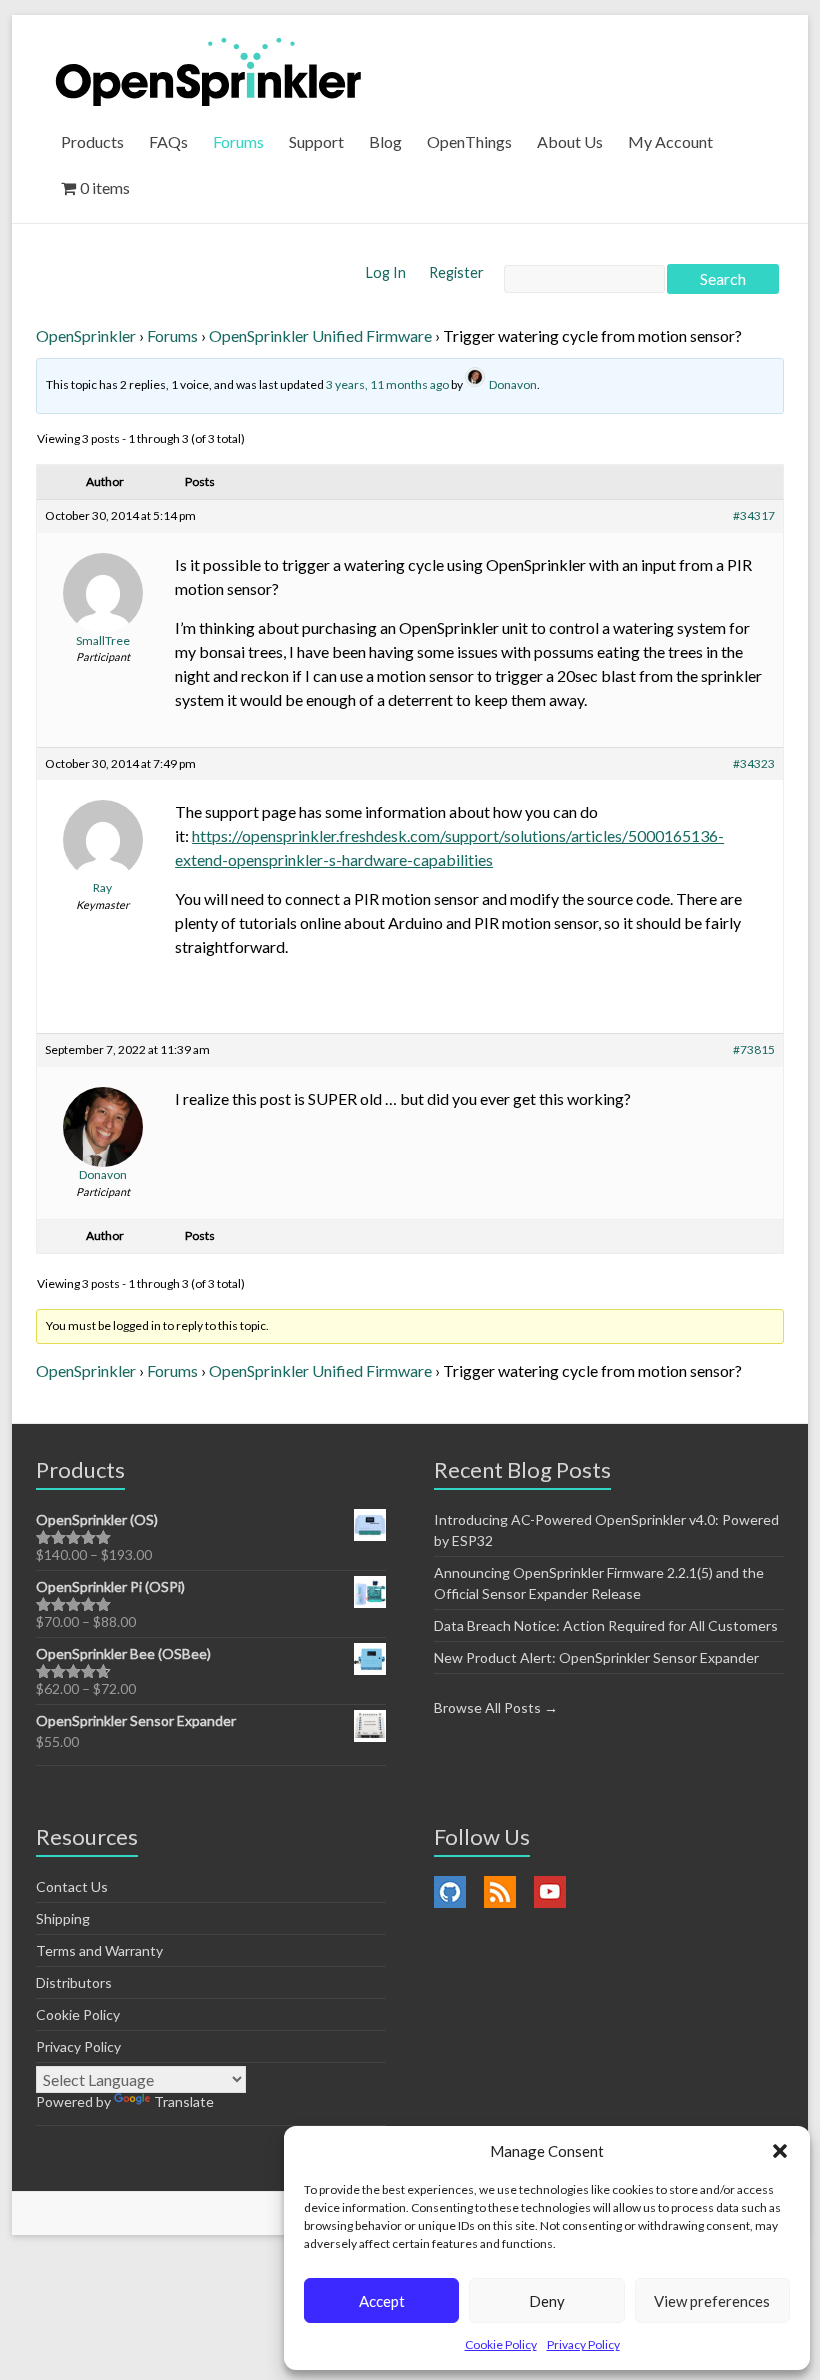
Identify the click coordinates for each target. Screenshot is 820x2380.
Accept (382, 2301)
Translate (184, 2101)
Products (92, 141)
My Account (670, 141)
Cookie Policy (501, 2344)
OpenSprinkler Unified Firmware (320, 335)
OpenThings (469, 141)
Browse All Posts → (496, 1707)
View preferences (712, 2301)
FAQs (168, 141)
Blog (385, 141)
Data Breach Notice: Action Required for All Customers (606, 1625)
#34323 (754, 763)
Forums (238, 141)
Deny (547, 2301)
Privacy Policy (583, 2344)
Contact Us (72, 1886)
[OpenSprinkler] (208, 70)
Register (456, 272)
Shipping (63, 1918)
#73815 (754, 1049)
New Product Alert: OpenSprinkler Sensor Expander (596, 1657)
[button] (780, 2151)
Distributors (74, 1982)
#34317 (754, 515)
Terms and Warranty (99, 1950)
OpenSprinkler (86, 335)
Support (316, 141)
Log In (387, 272)
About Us (570, 141)
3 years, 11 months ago (387, 384)
